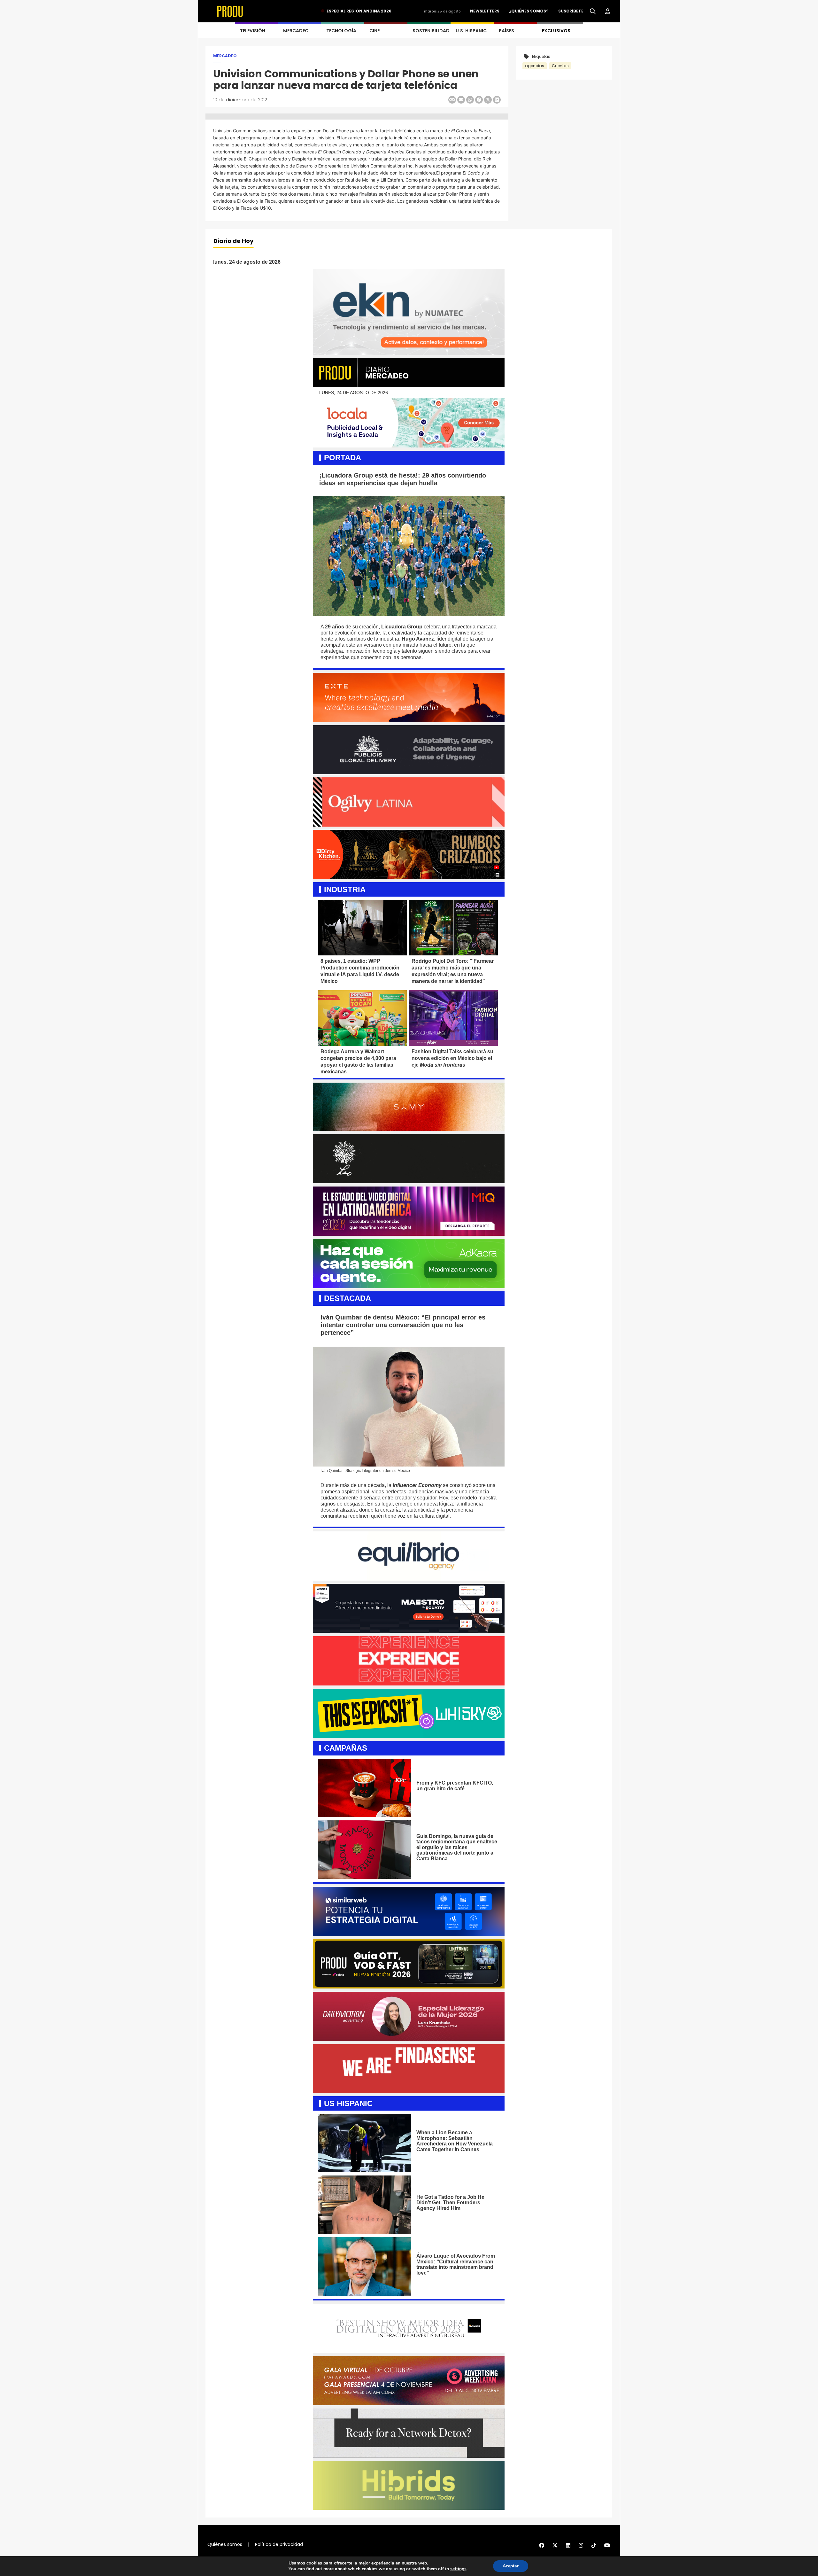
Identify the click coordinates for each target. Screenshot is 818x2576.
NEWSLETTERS (485, 11)
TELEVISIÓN (253, 31)
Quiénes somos (225, 2544)
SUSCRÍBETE (571, 11)
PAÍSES (506, 31)
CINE (374, 31)
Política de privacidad (279, 2544)
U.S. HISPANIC (471, 31)
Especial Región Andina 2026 (359, 11)
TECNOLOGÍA (341, 31)
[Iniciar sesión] (608, 12)
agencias (535, 66)
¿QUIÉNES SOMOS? (529, 11)
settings (458, 2569)
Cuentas (560, 66)
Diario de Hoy (233, 241)
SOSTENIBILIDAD (431, 31)
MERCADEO (296, 31)
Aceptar (511, 2566)
